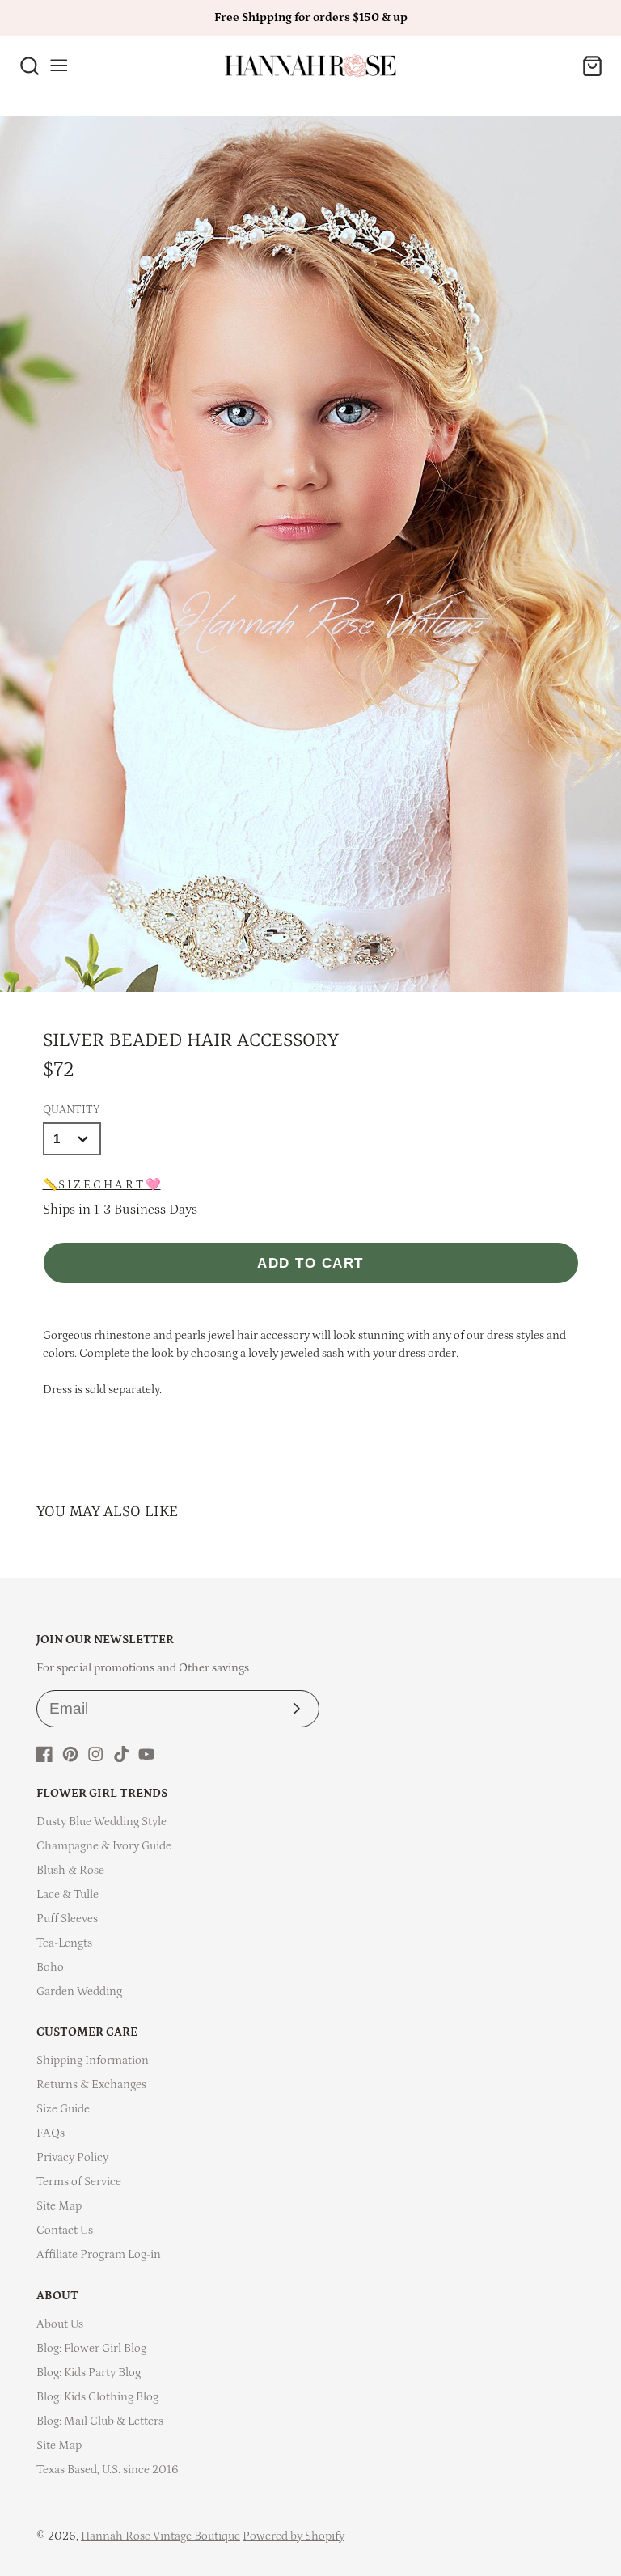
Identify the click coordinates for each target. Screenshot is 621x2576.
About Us (60, 2324)
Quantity (71, 1110)
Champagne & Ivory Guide (104, 1846)
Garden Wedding (79, 1991)
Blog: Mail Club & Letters (100, 2421)
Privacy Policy (72, 2157)
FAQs (51, 2133)
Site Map (59, 2206)
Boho (50, 1967)
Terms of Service (79, 2182)
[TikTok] (121, 1754)
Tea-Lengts (64, 1943)
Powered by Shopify (294, 2536)
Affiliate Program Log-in (99, 2254)
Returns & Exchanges (91, 2085)
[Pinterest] (70, 1754)
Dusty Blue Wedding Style (101, 1822)
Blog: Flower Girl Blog (91, 2348)
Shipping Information (93, 2060)
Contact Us (65, 2230)
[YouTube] (146, 1754)
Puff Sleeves (67, 1919)
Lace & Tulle (68, 1894)
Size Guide (63, 2109)
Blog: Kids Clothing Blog (97, 2397)
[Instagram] (95, 1754)
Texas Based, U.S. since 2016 (108, 2470)
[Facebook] (44, 1754)
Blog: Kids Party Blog (89, 2373)
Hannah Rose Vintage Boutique (161, 2536)
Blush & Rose (70, 1870)
